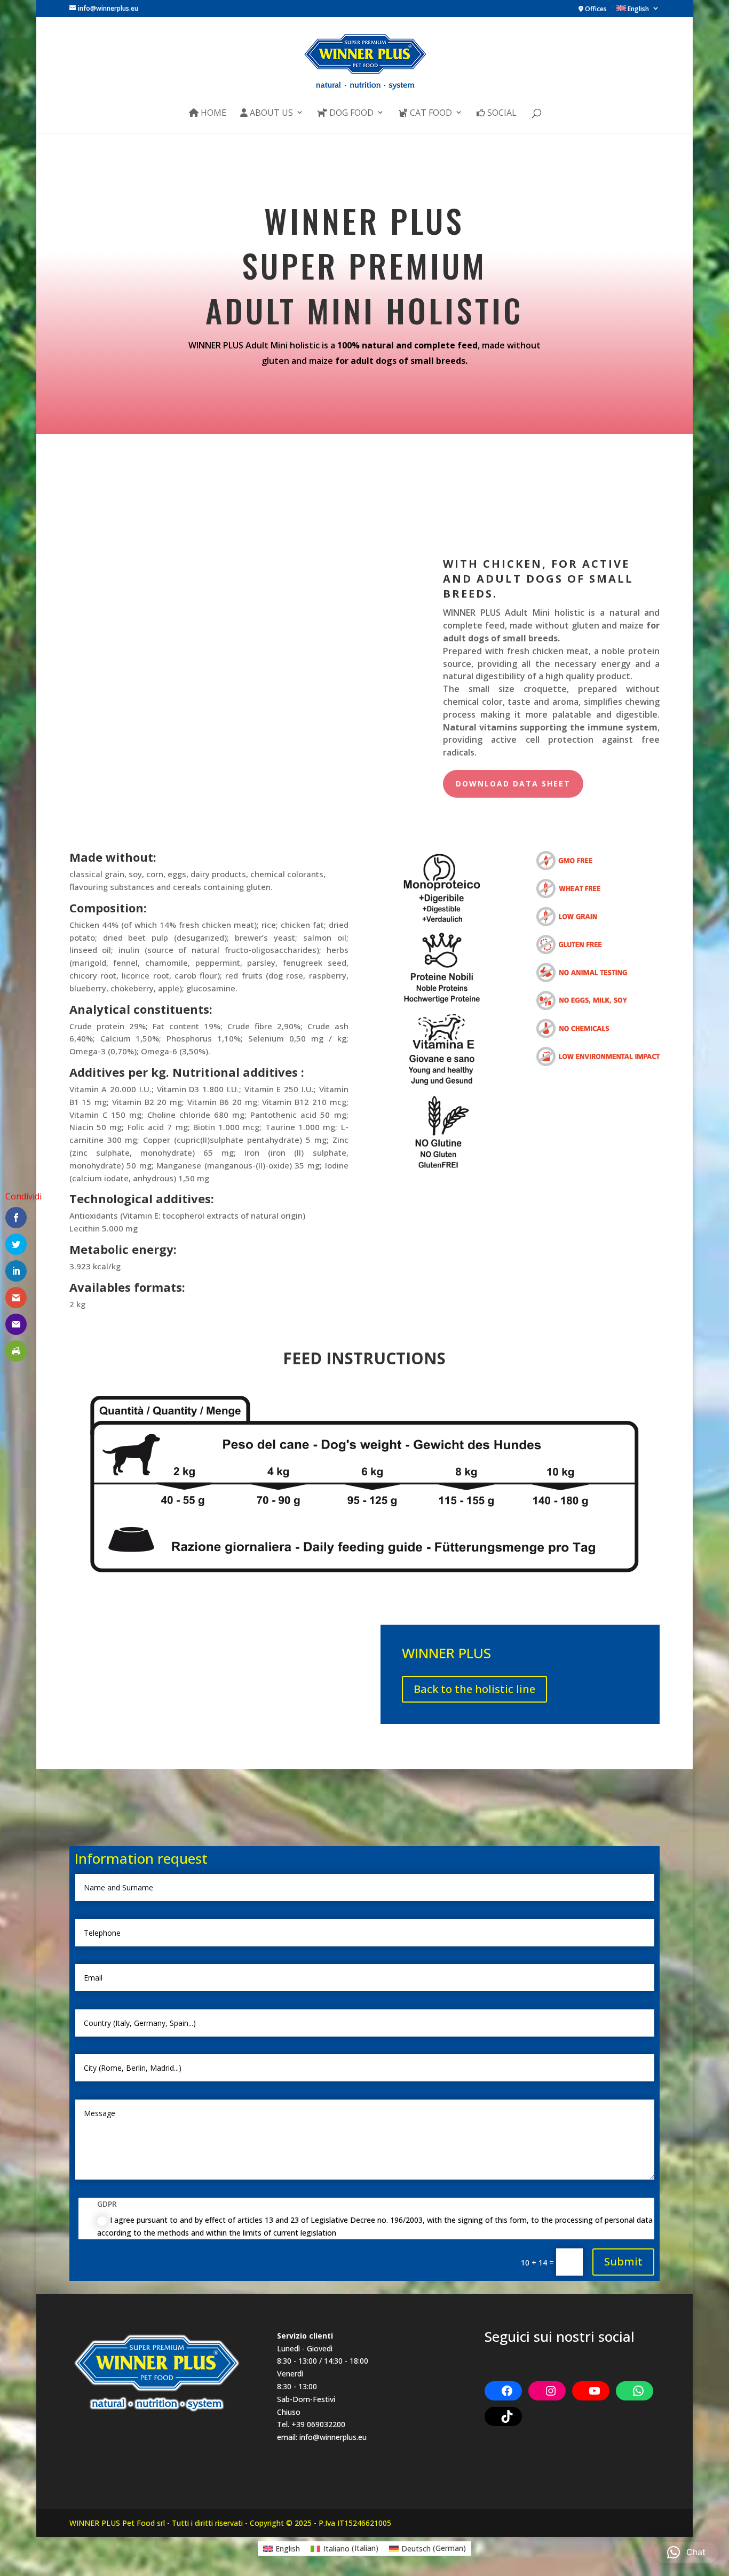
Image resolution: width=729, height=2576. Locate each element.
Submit (623, 2261)
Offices (595, 10)
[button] (686, 2553)
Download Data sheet (513, 784)
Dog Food (350, 113)
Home (212, 113)
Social (501, 113)
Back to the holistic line (474, 1689)
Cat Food (430, 113)
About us (270, 113)
